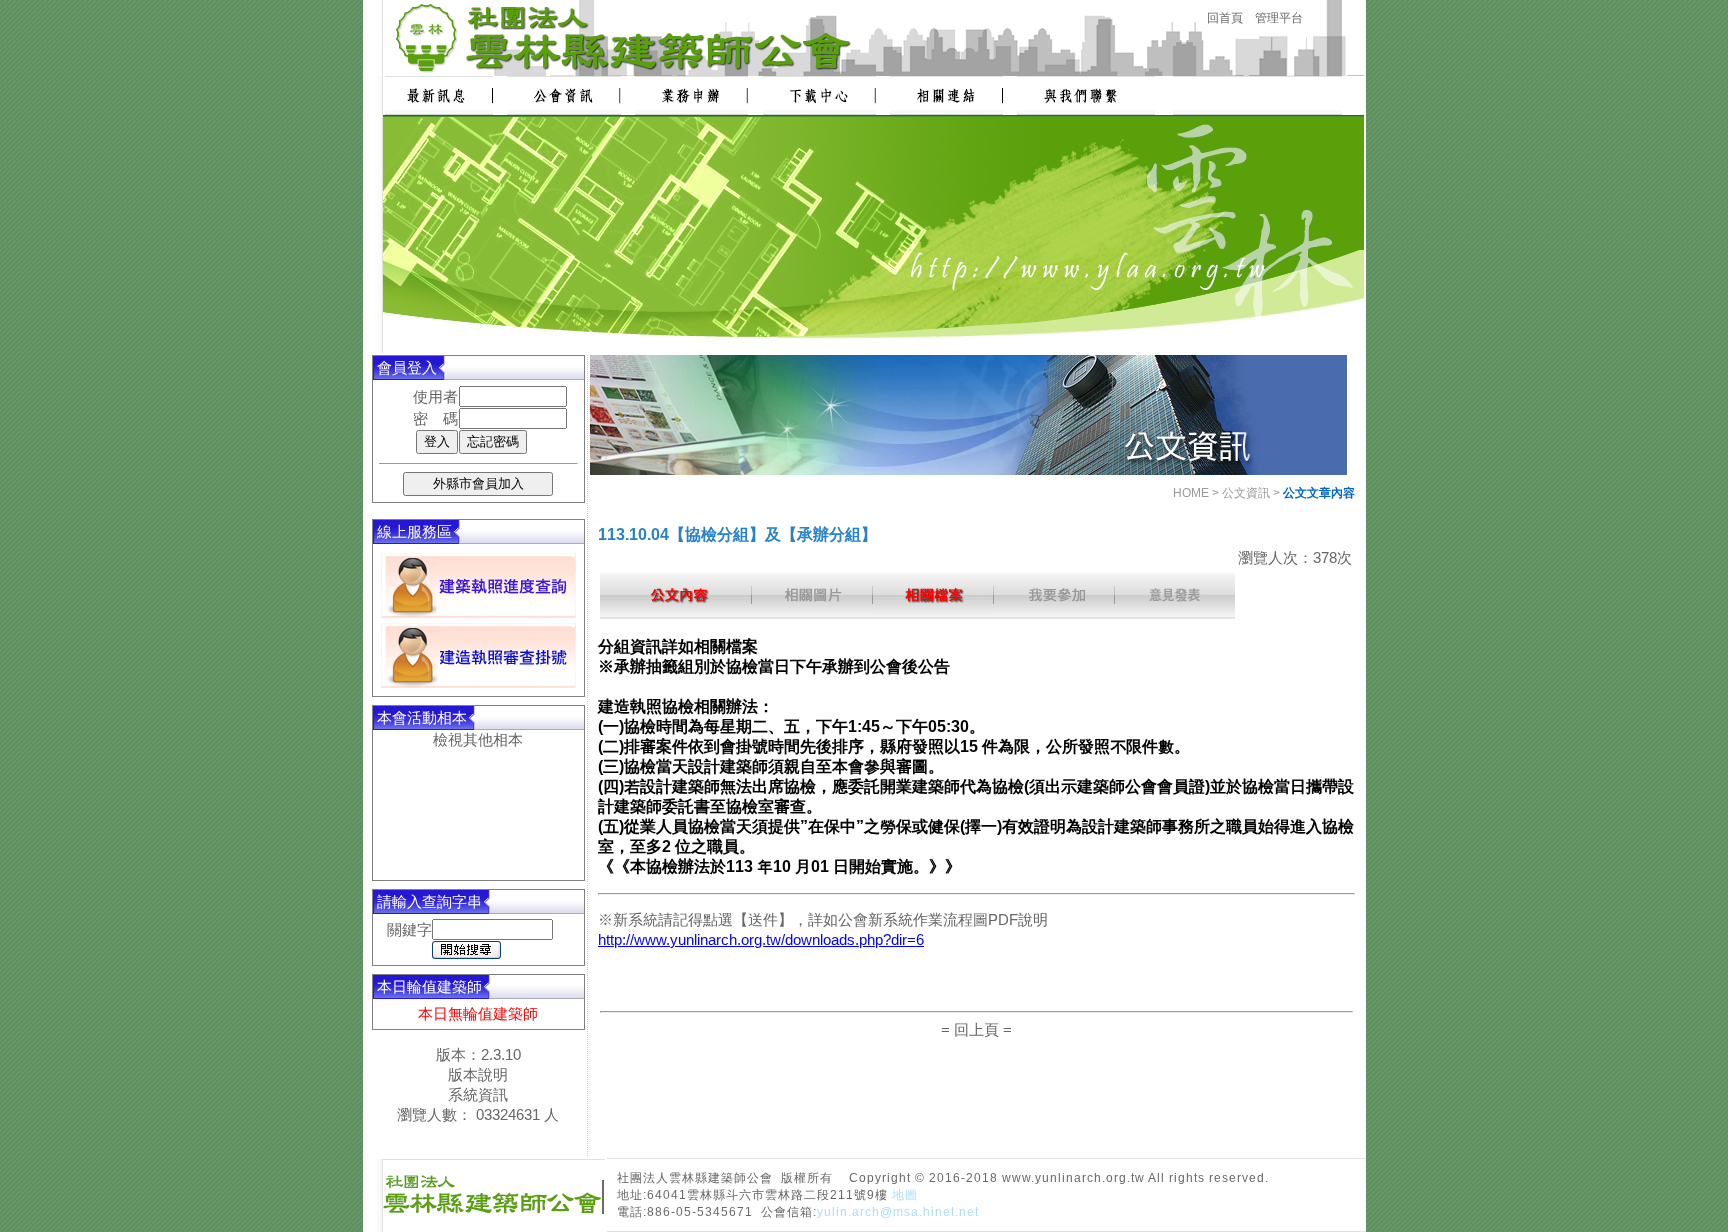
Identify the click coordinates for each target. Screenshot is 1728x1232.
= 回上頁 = (976, 1029)
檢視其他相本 (478, 739)
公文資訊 (1246, 493)
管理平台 (1279, 18)
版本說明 (478, 1074)
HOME (1191, 493)
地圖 (905, 1195)
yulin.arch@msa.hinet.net (898, 1212)
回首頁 (1225, 18)
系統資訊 (478, 1094)
